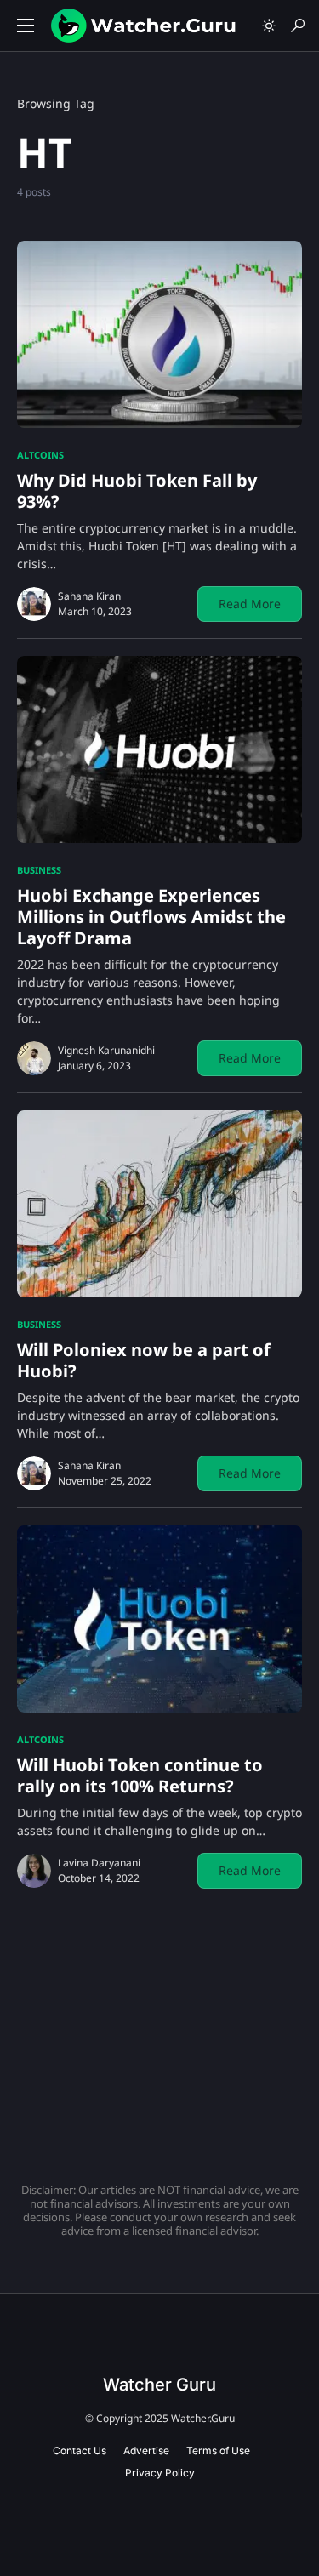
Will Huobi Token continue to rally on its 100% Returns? (140, 1775)
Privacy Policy (160, 2473)
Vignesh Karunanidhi (106, 1050)
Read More (250, 604)
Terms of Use (218, 2451)
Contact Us (80, 2451)
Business (39, 870)
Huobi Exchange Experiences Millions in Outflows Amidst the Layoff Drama (151, 917)
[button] (26, 26)
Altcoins (40, 455)
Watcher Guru (159, 2385)
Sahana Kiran (89, 596)
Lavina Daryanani (99, 1863)
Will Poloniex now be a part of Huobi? (144, 1360)
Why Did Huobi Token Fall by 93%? (137, 491)
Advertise (146, 2451)
